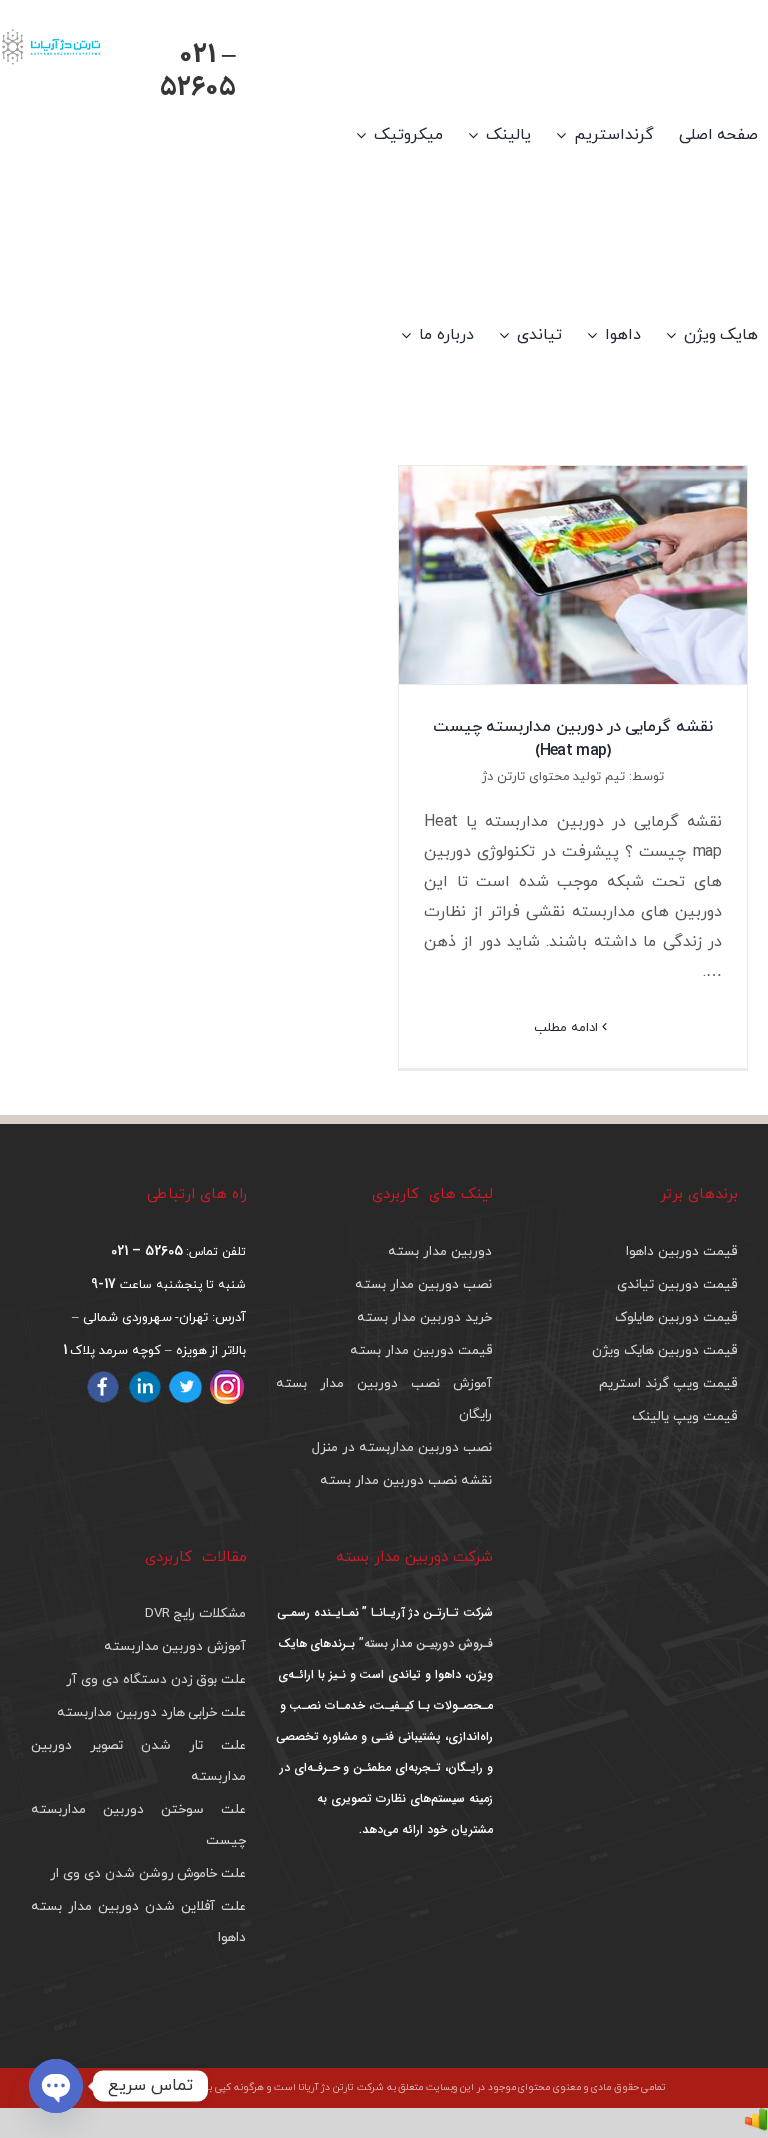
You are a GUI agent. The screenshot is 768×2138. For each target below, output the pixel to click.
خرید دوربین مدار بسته (424, 1317)
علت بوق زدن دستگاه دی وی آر (156, 1679)
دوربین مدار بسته (440, 1251)
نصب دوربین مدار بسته (423, 1284)
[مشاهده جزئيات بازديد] (756, 2123)
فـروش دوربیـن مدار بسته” (423, 1643)
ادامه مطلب (568, 1028)
